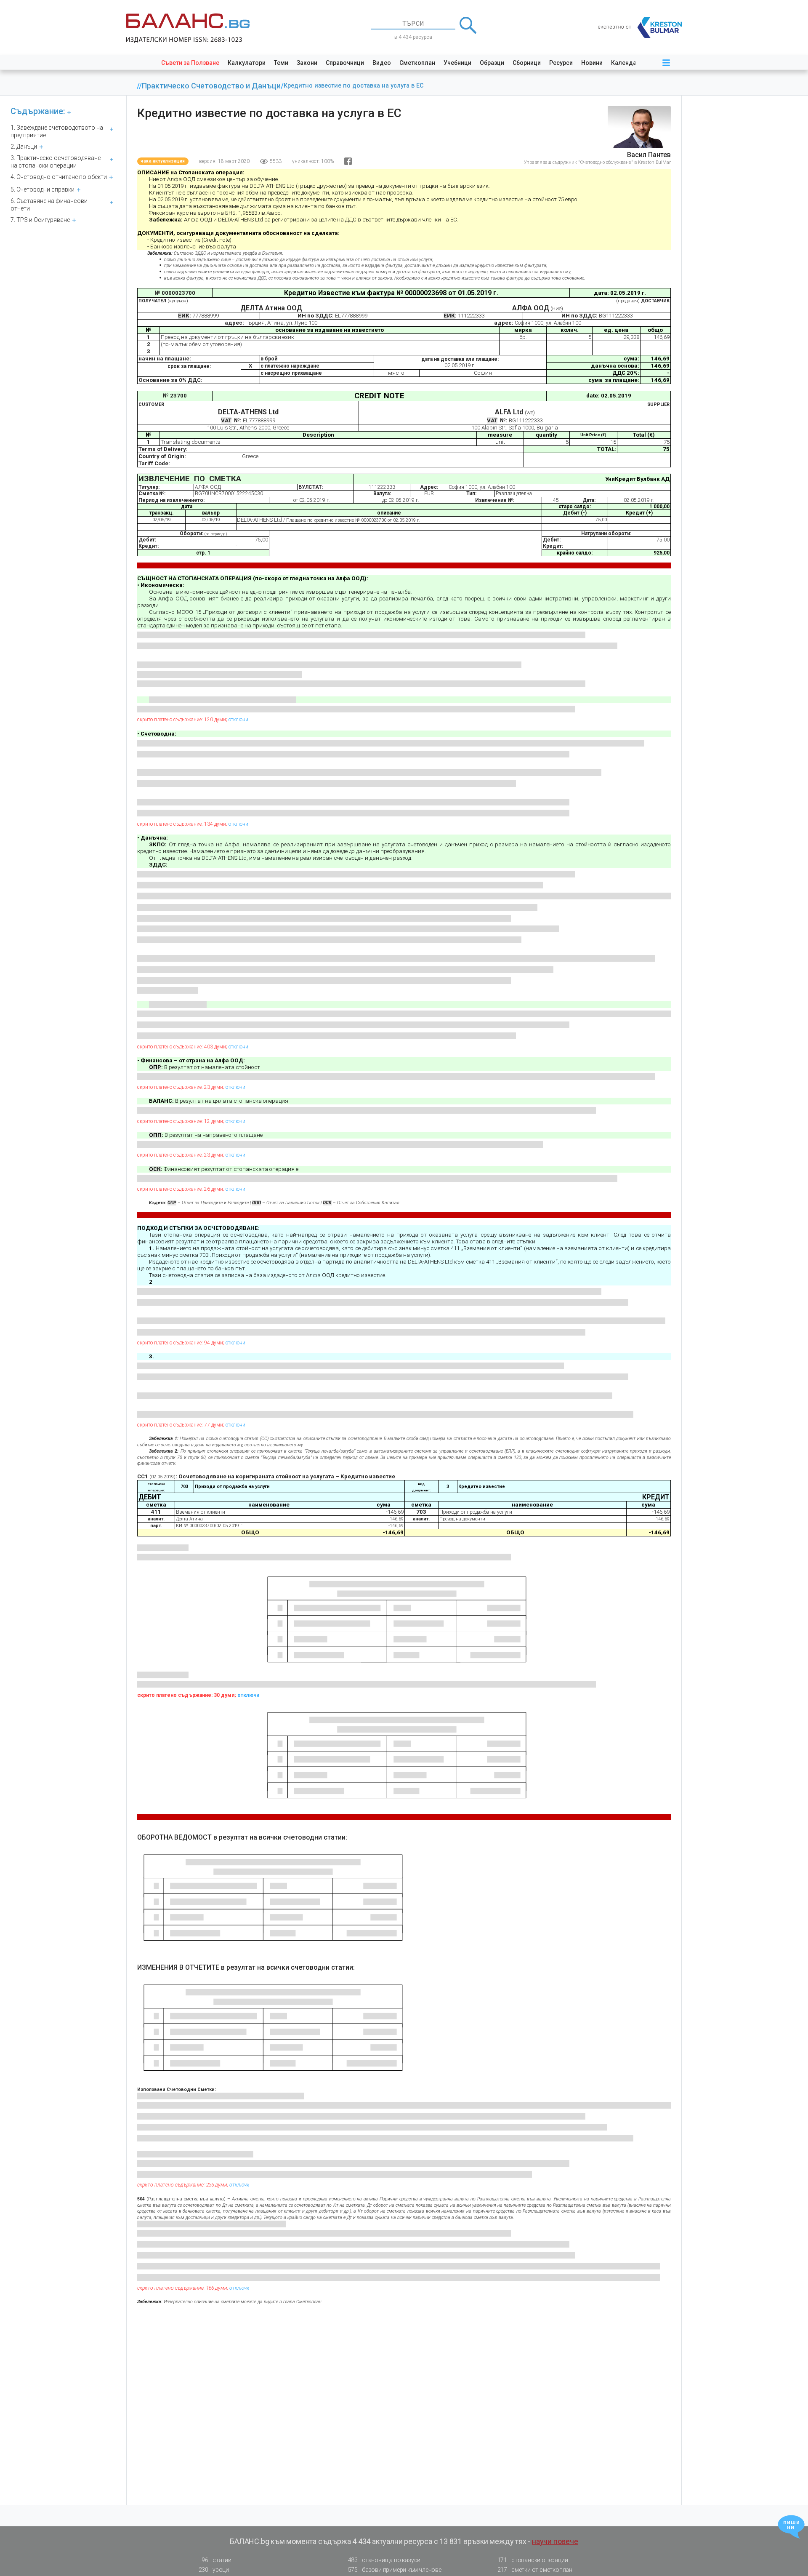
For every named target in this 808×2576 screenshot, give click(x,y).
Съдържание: (38, 111)
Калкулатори (247, 63)
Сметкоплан (417, 63)
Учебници (457, 63)
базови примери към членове (395, 2570)
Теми (281, 63)
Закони (307, 63)
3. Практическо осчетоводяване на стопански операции (56, 162)
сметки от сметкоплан (535, 2570)
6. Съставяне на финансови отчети (49, 205)
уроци (214, 2570)
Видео (382, 63)
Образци (492, 63)
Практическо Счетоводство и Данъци (211, 86)
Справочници (345, 63)
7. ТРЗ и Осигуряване (40, 220)
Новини (592, 63)
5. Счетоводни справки (43, 189)
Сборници (527, 63)
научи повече (555, 2541)
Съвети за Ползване (190, 63)
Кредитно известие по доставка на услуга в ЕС (354, 86)
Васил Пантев (649, 155)
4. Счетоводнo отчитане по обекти (59, 177)
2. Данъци (24, 147)
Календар (625, 63)
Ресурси (561, 63)
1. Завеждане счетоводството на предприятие (57, 131)
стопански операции (533, 2560)
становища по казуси (384, 2560)
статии (216, 2560)
